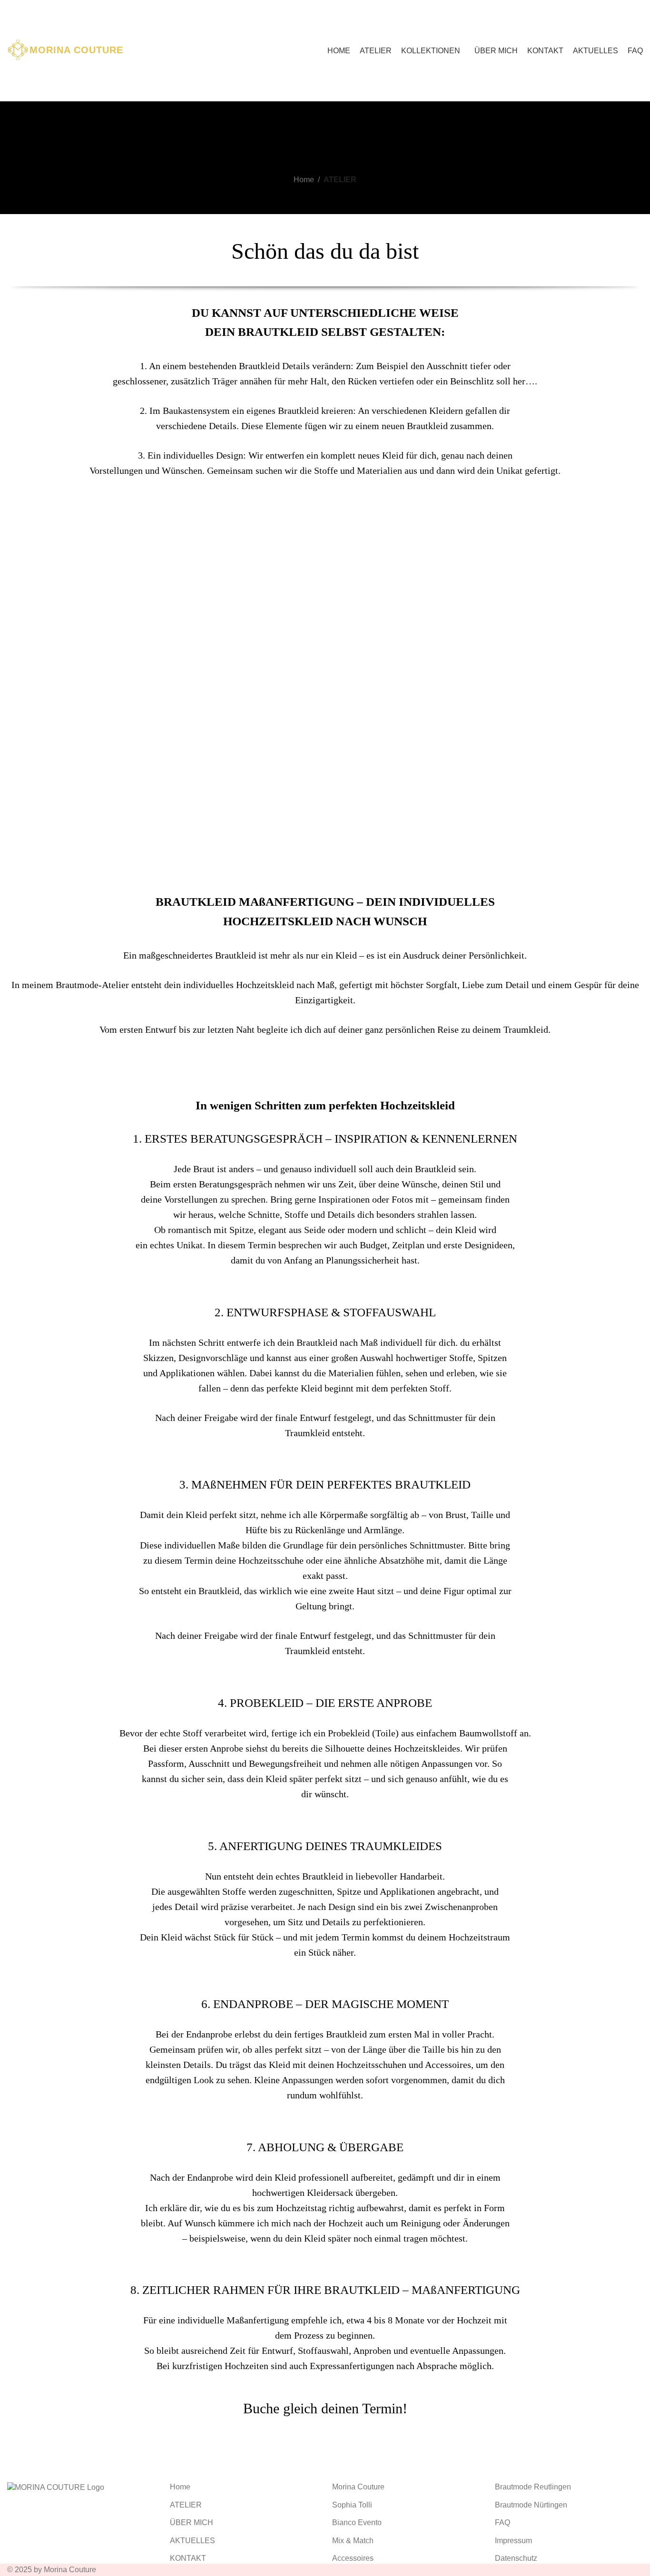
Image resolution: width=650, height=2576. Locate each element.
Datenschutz (516, 2558)
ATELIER (186, 2505)
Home (304, 180)
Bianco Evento (357, 2522)
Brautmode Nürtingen (531, 2505)
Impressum (513, 2541)
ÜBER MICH (192, 2522)
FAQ (502, 2522)
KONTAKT (188, 2558)
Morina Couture (358, 2487)
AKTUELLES (192, 2541)
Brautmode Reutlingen (533, 2487)
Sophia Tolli (352, 2505)
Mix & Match (353, 2541)
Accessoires (353, 2558)
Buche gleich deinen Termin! (325, 2408)
